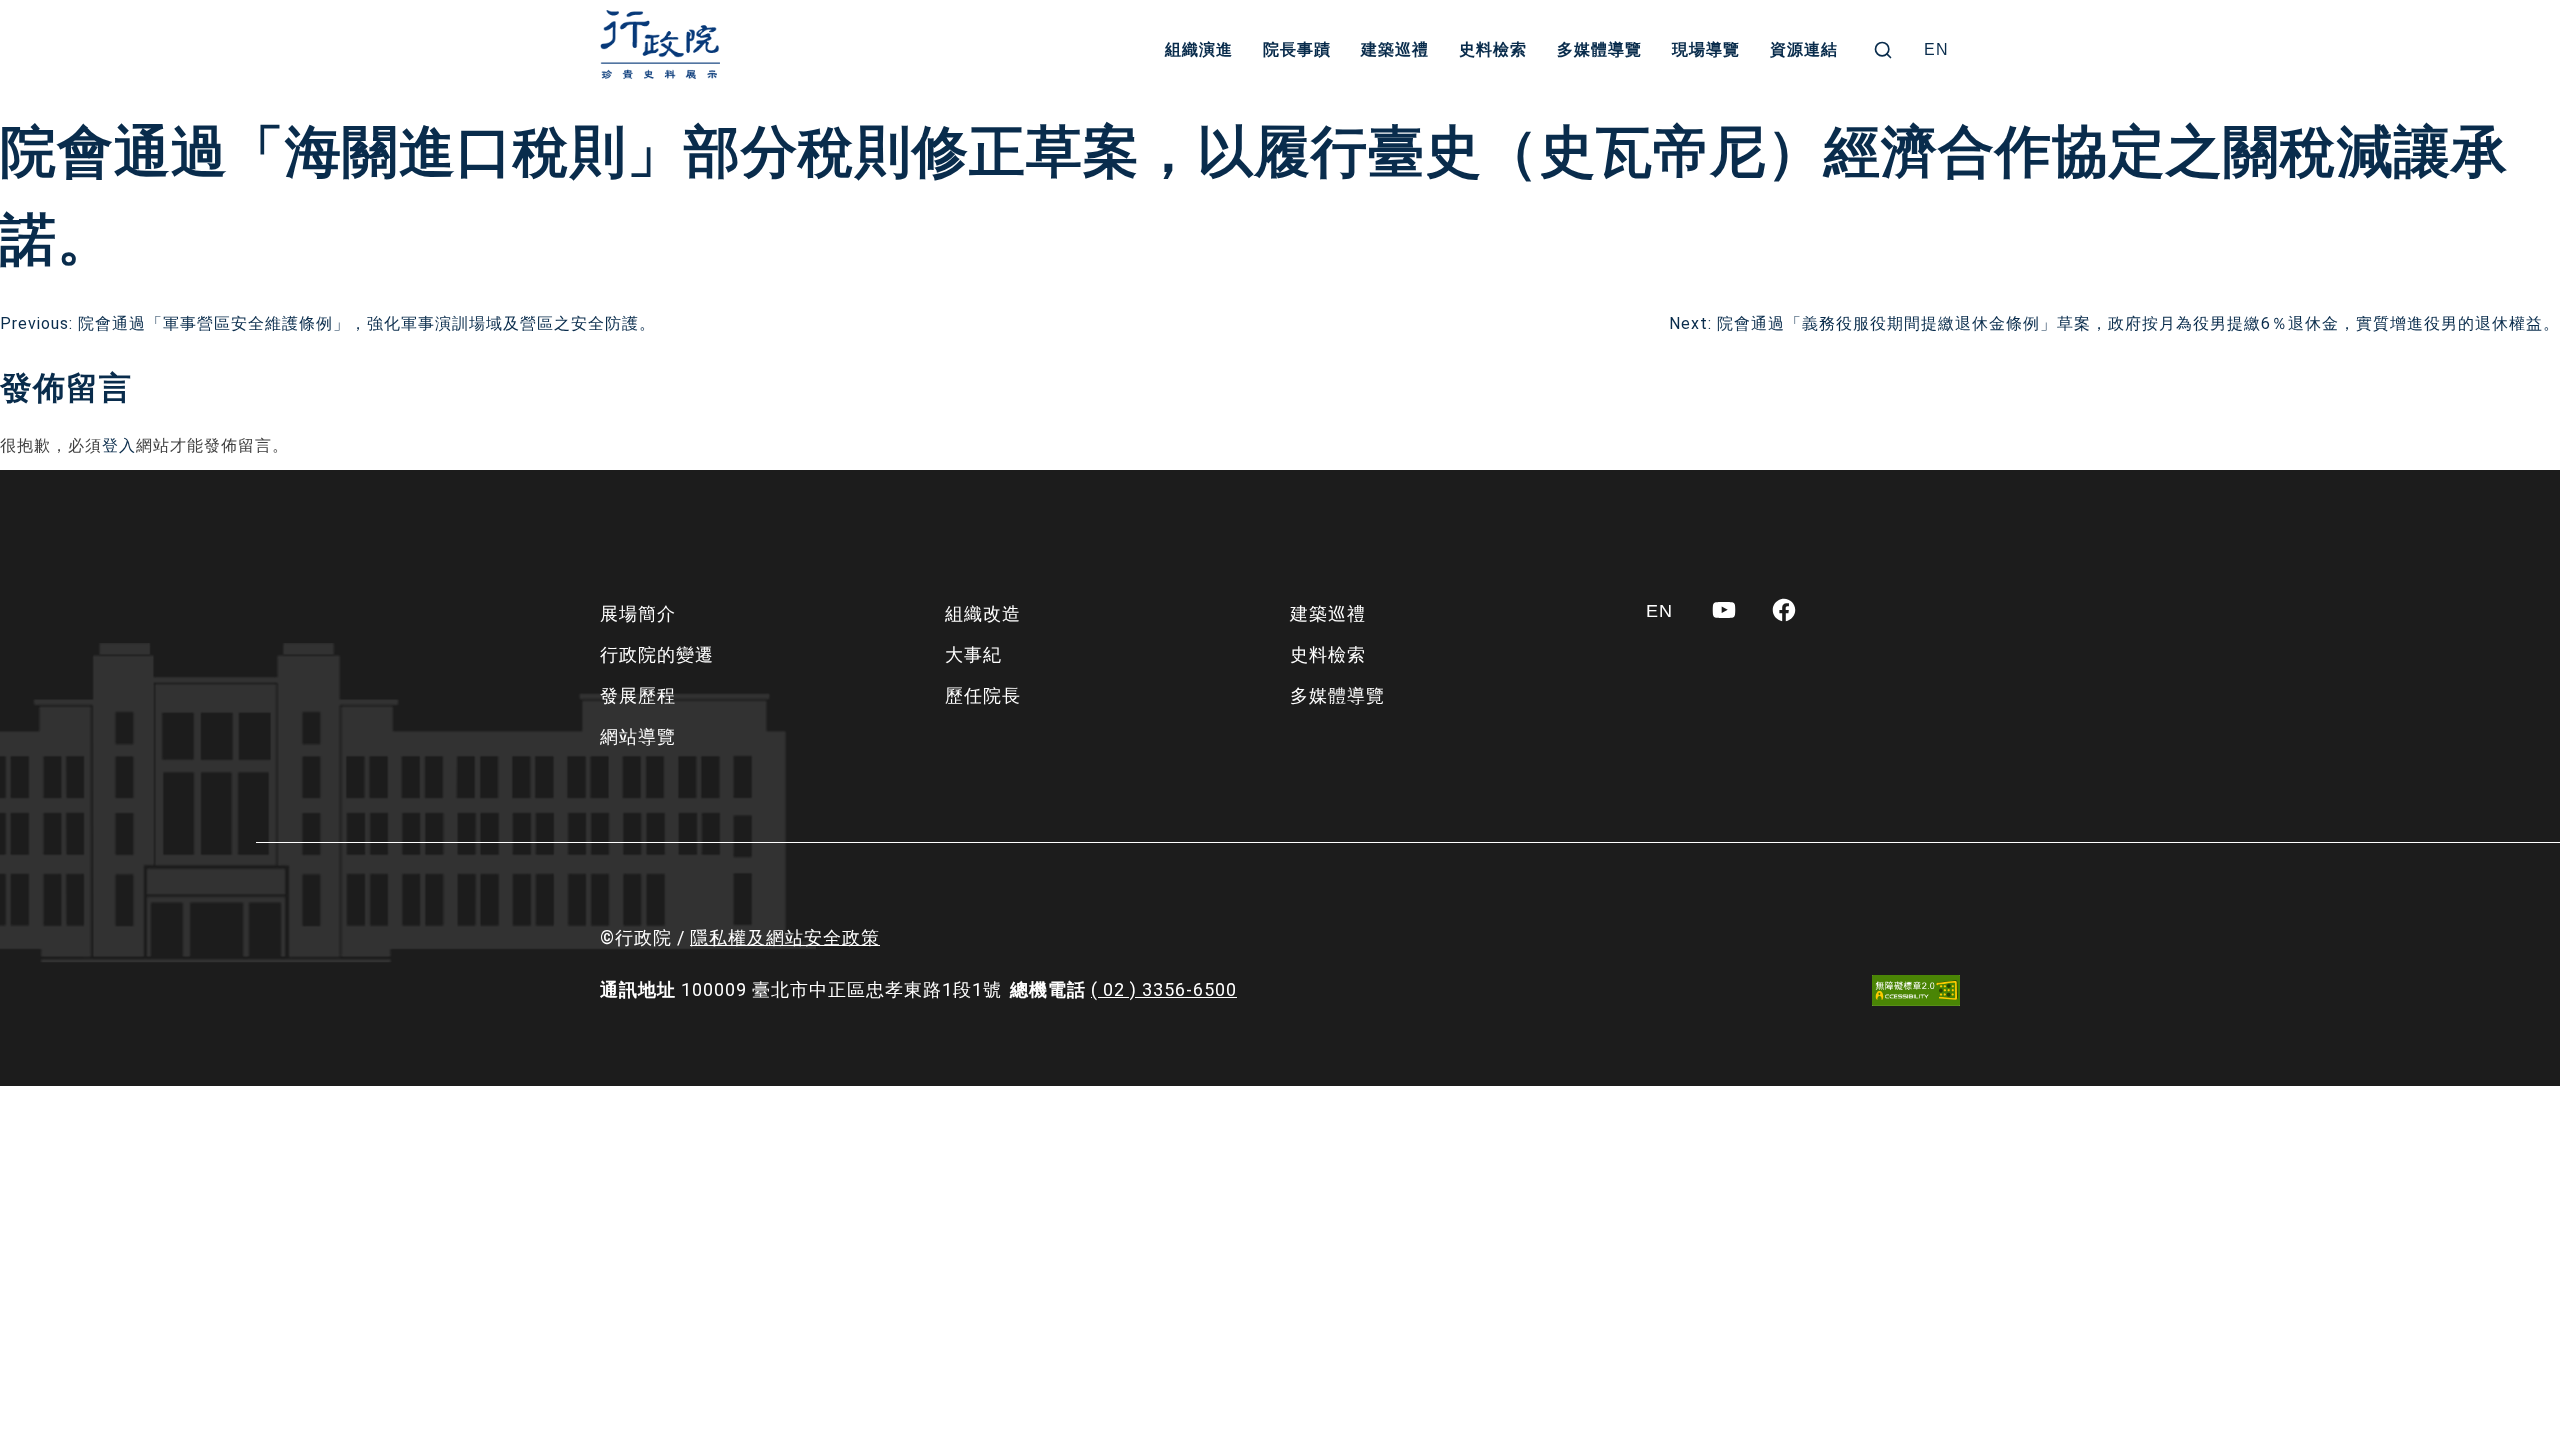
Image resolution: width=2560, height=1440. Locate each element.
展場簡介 (638, 613)
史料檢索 (1493, 49)
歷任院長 (983, 695)
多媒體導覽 (1599, 49)
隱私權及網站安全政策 (785, 937)
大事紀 (973, 654)
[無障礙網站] (1916, 990)
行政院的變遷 (657, 654)
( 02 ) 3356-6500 (1164, 989)
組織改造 (983, 613)
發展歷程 (638, 695)
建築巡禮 (1395, 49)
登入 (119, 445)
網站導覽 (638, 736)
